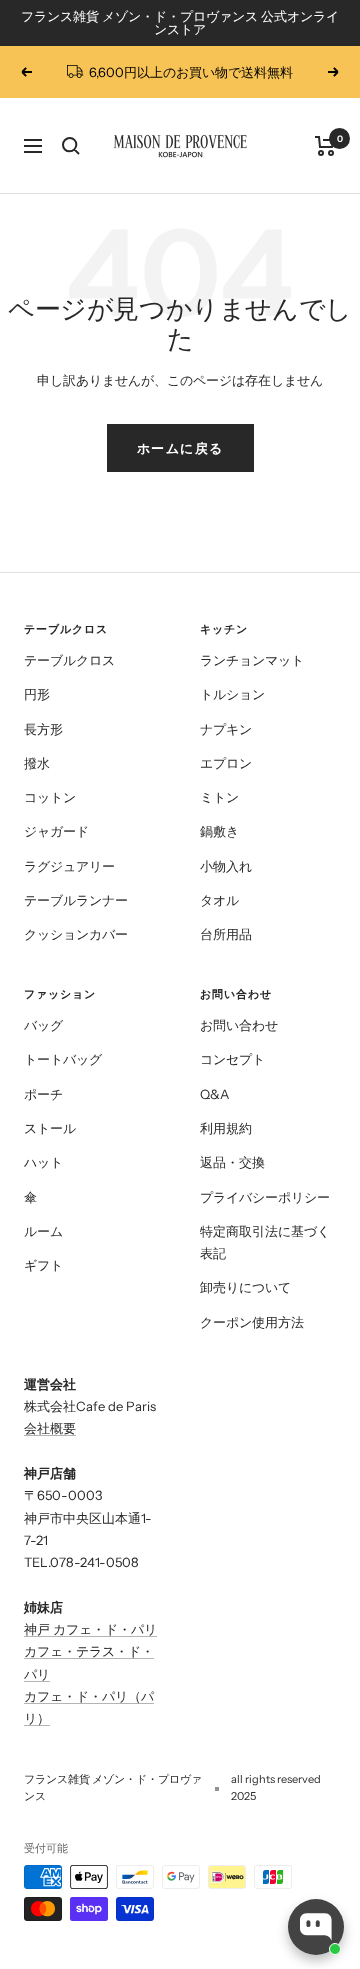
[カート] (325, 146)
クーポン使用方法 (252, 1322)
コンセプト (232, 1059)
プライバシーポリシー (265, 1197)
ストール (50, 1128)
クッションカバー (76, 934)
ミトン (219, 797)
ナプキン (226, 729)
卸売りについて (245, 1287)
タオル (219, 900)
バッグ (43, 1025)
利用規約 (226, 1128)
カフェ (43, 1696)
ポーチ (43, 1094)
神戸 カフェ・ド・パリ (90, 1629)
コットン (50, 797)
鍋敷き (219, 831)
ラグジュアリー (69, 866)
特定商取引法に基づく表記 (265, 1242)
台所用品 (226, 934)
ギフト (43, 1265)
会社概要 (50, 1428)
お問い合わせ (239, 1025)
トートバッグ (63, 1059)
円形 (37, 694)
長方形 (43, 729)
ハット (43, 1162)
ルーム (43, 1231)
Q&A (214, 1094)
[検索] (71, 146)
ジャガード (56, 831)
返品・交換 (232, 1162)
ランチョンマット (252, 660)
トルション (232, 694)
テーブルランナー (76, 900)
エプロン (226, 763)
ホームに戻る (180, 448)
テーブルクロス (69, 660)
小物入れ (226, 866)
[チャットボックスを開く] (316, 1927)
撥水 (37, 763)
